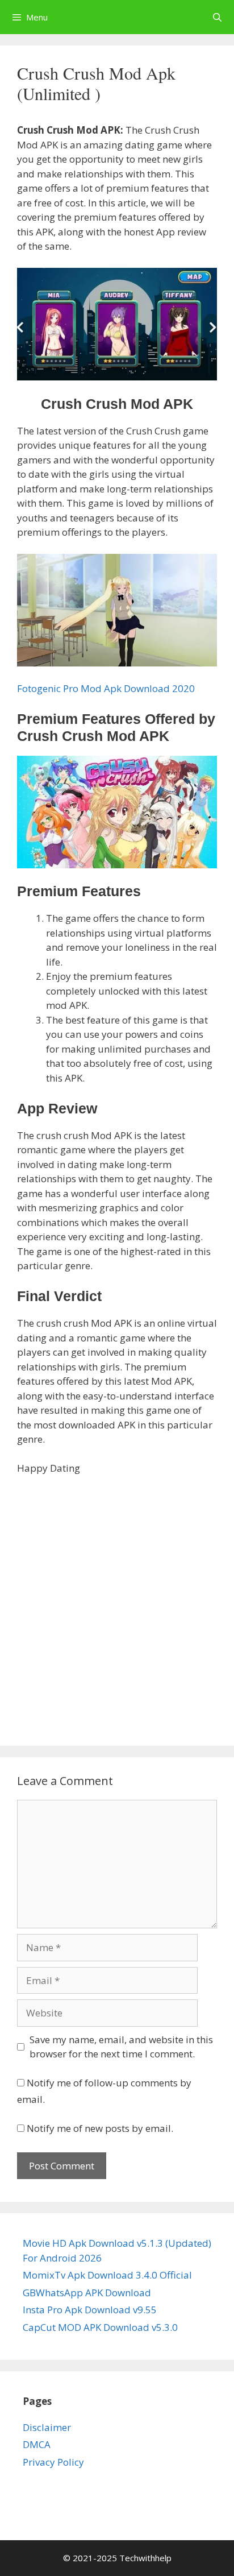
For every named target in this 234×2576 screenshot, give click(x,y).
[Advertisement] (117, 1607)
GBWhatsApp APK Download (87, 2293)
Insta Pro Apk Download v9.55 (90, 2310)
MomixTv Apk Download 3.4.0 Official (107, 2275)
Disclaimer (47, 2427)
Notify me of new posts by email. (100, 2128)
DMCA (37, 2444)
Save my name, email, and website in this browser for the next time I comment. (121, 2047)
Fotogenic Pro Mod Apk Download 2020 (106, 688)
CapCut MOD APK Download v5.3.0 (100, 2327)
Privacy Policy (53, 2462)
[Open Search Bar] (217, 17)
